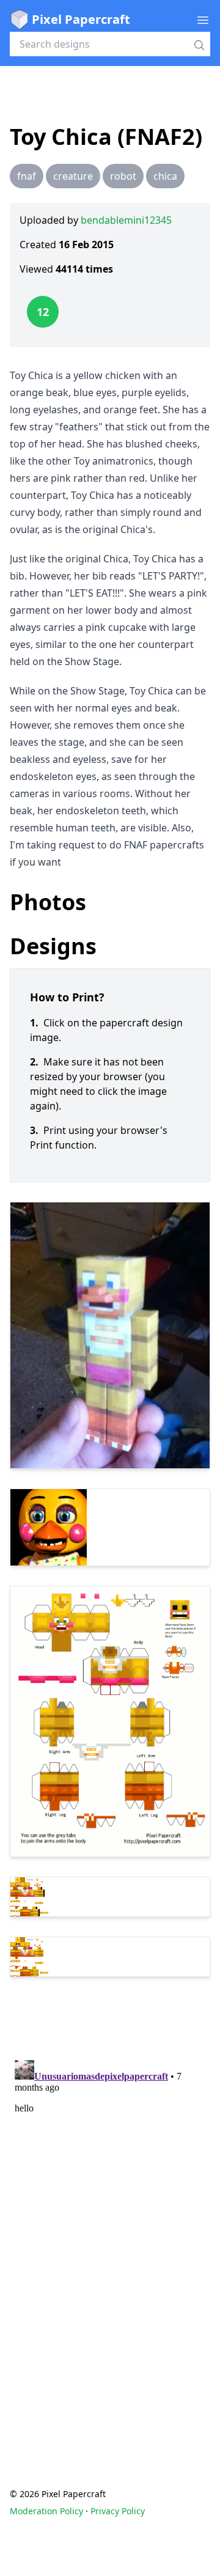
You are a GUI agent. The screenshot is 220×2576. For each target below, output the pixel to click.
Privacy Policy (118, 2511)
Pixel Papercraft (81, 19)
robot (123, 176)
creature (73, 176)
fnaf (27, 176)
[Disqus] (110, 2208)
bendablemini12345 (126, 220)
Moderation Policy (46, 2511)
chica (165, 176)
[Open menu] (203, 20)
